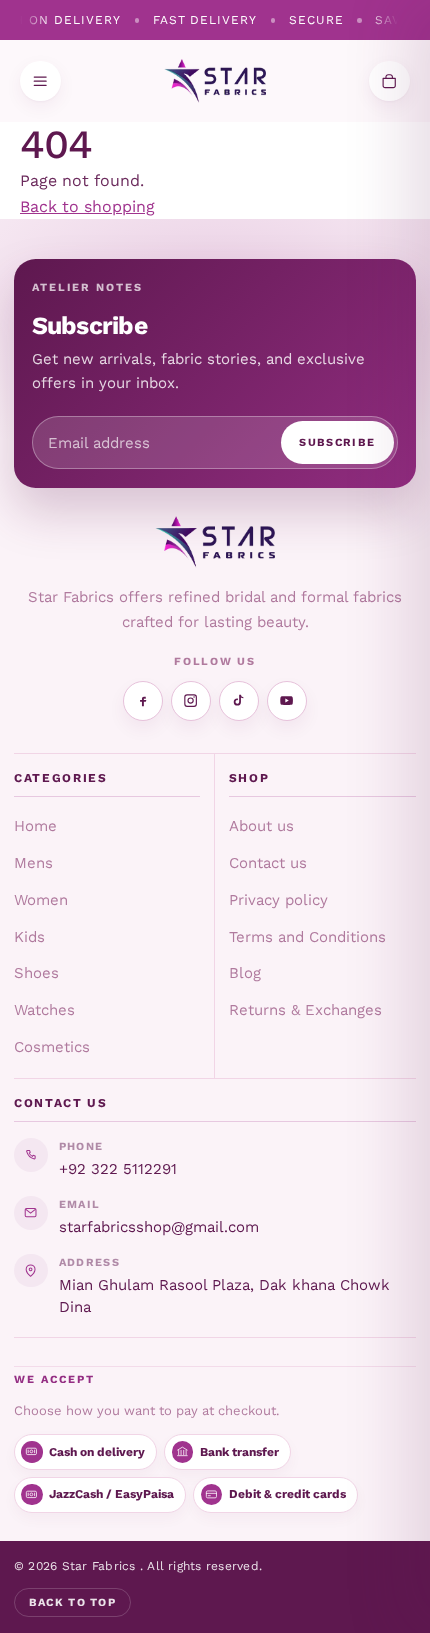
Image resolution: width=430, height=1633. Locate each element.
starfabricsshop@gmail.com (159, 1227)
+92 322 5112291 (118, 1169)
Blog (245, 973)
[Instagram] (191, 701)
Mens (33, 863)
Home (35, 826)
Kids (29, 937)
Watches (44, 1010)
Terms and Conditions (307, 937)
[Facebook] (143, 701)
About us (261, 826)
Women (41, 900)
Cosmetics (52, 1047)
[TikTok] (239, 701)
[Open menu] (40, 81)
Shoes (36, 973)
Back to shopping (87, 206)
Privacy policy (278, 900)
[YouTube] (287, 701)
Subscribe (337, 442)
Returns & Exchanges (305, 1010)
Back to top (73, 1602)
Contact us (268, 863)
